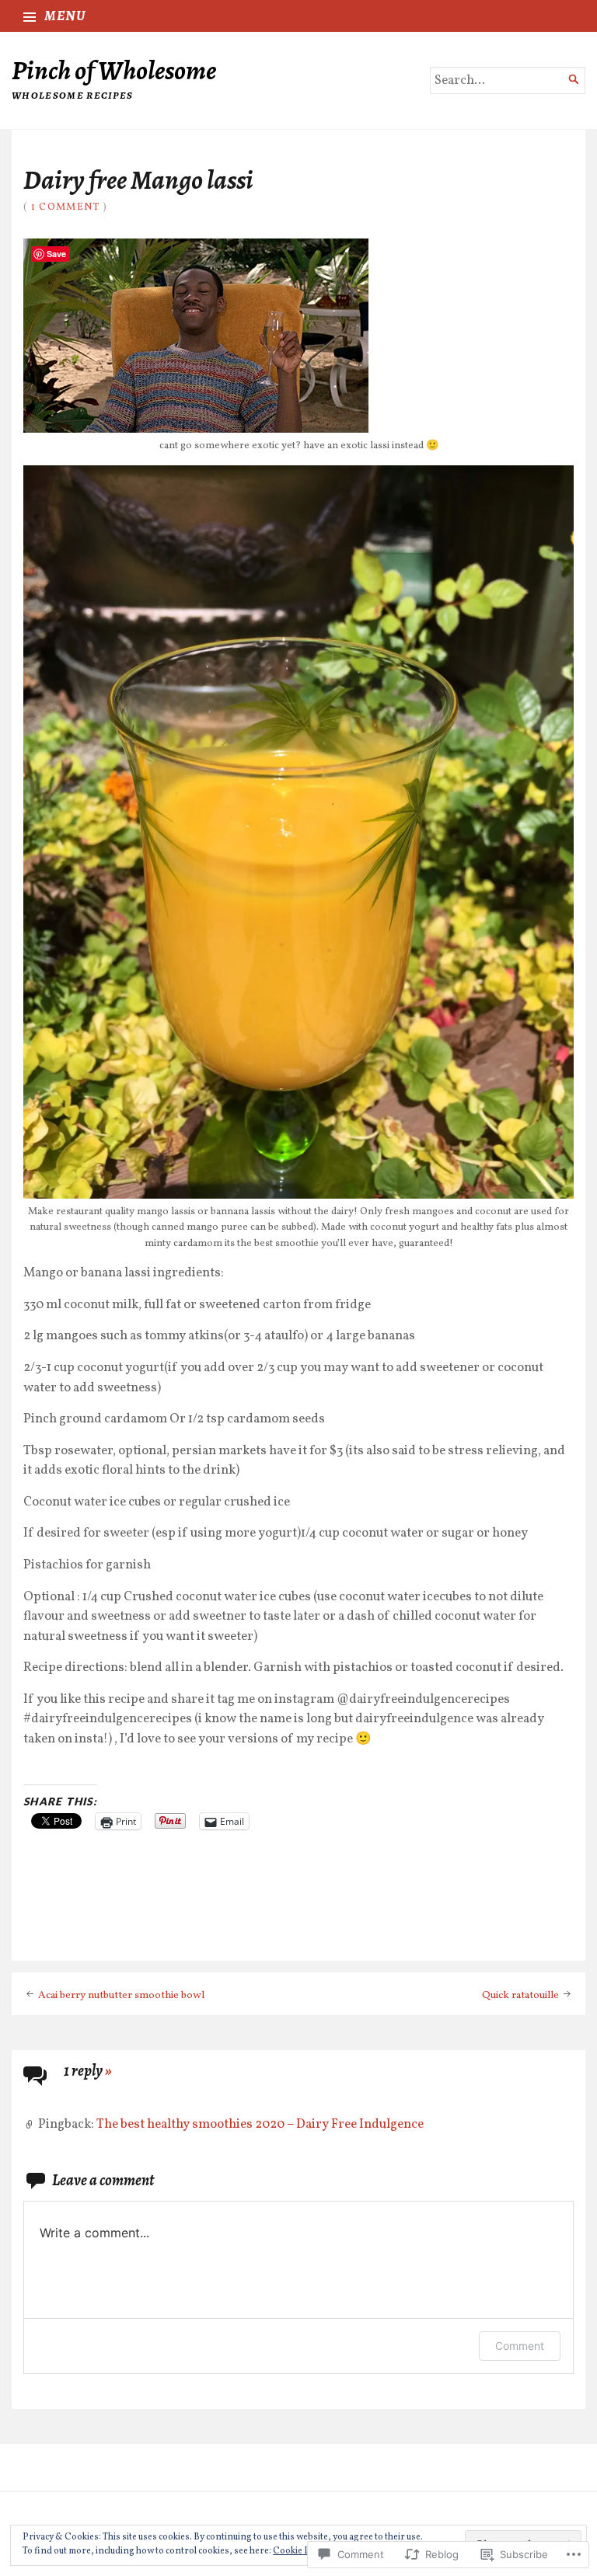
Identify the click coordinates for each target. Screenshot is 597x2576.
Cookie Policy (301, 2551)
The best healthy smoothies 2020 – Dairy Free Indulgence (260, 2124)
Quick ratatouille (520, 1995)
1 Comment (66, 207)
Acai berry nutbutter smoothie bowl (121, 1995)
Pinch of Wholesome (114, 70)
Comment (520, 2346)
